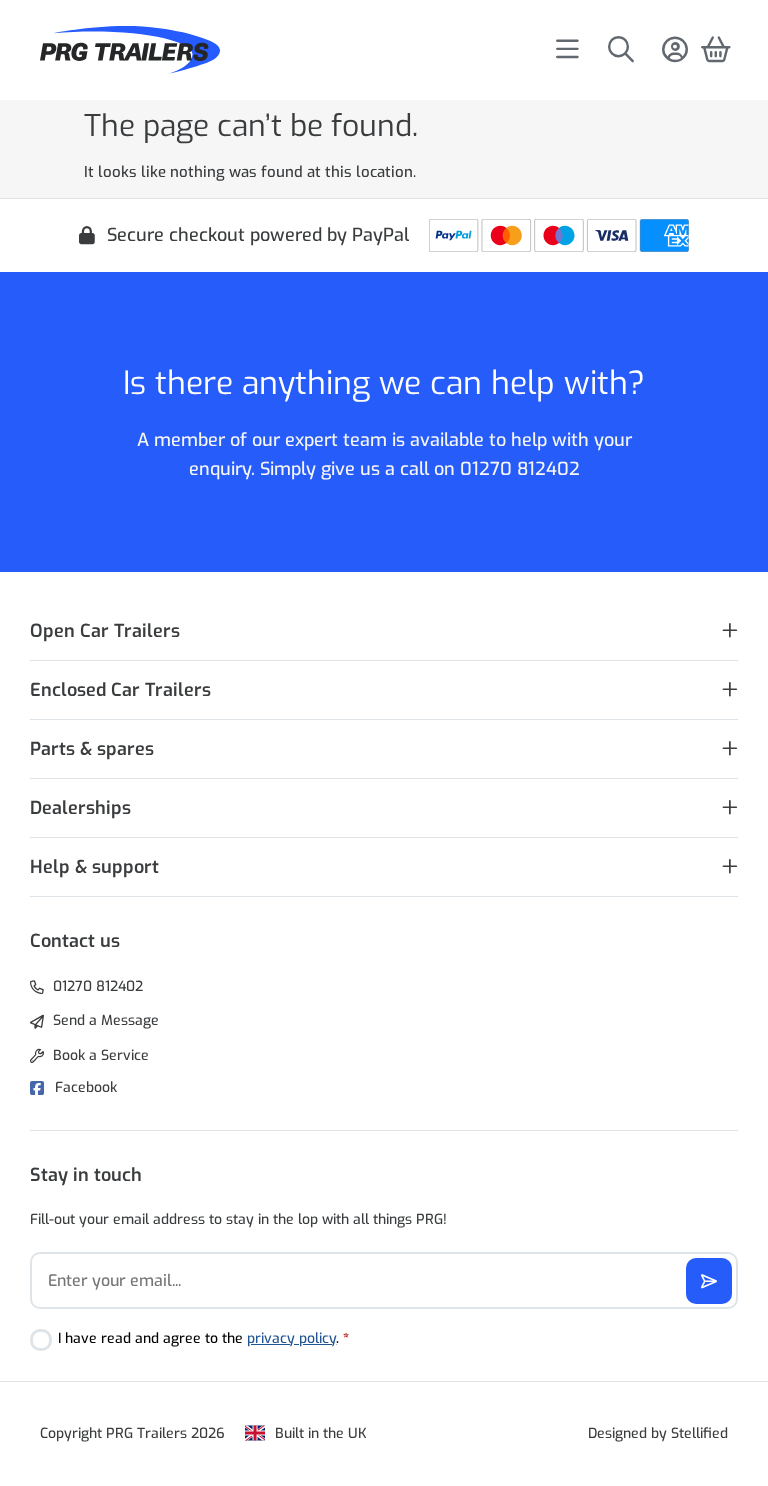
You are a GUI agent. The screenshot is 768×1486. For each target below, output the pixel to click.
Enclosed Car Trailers (120, 690)
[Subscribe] (709, 1281)
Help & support (94, 867)
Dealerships (80, 808)
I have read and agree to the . (203, 1338)
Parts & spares (92, 749)
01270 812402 (520, 469)
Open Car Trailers (105, 631)
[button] (384, 631)
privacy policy (291, 1338)
